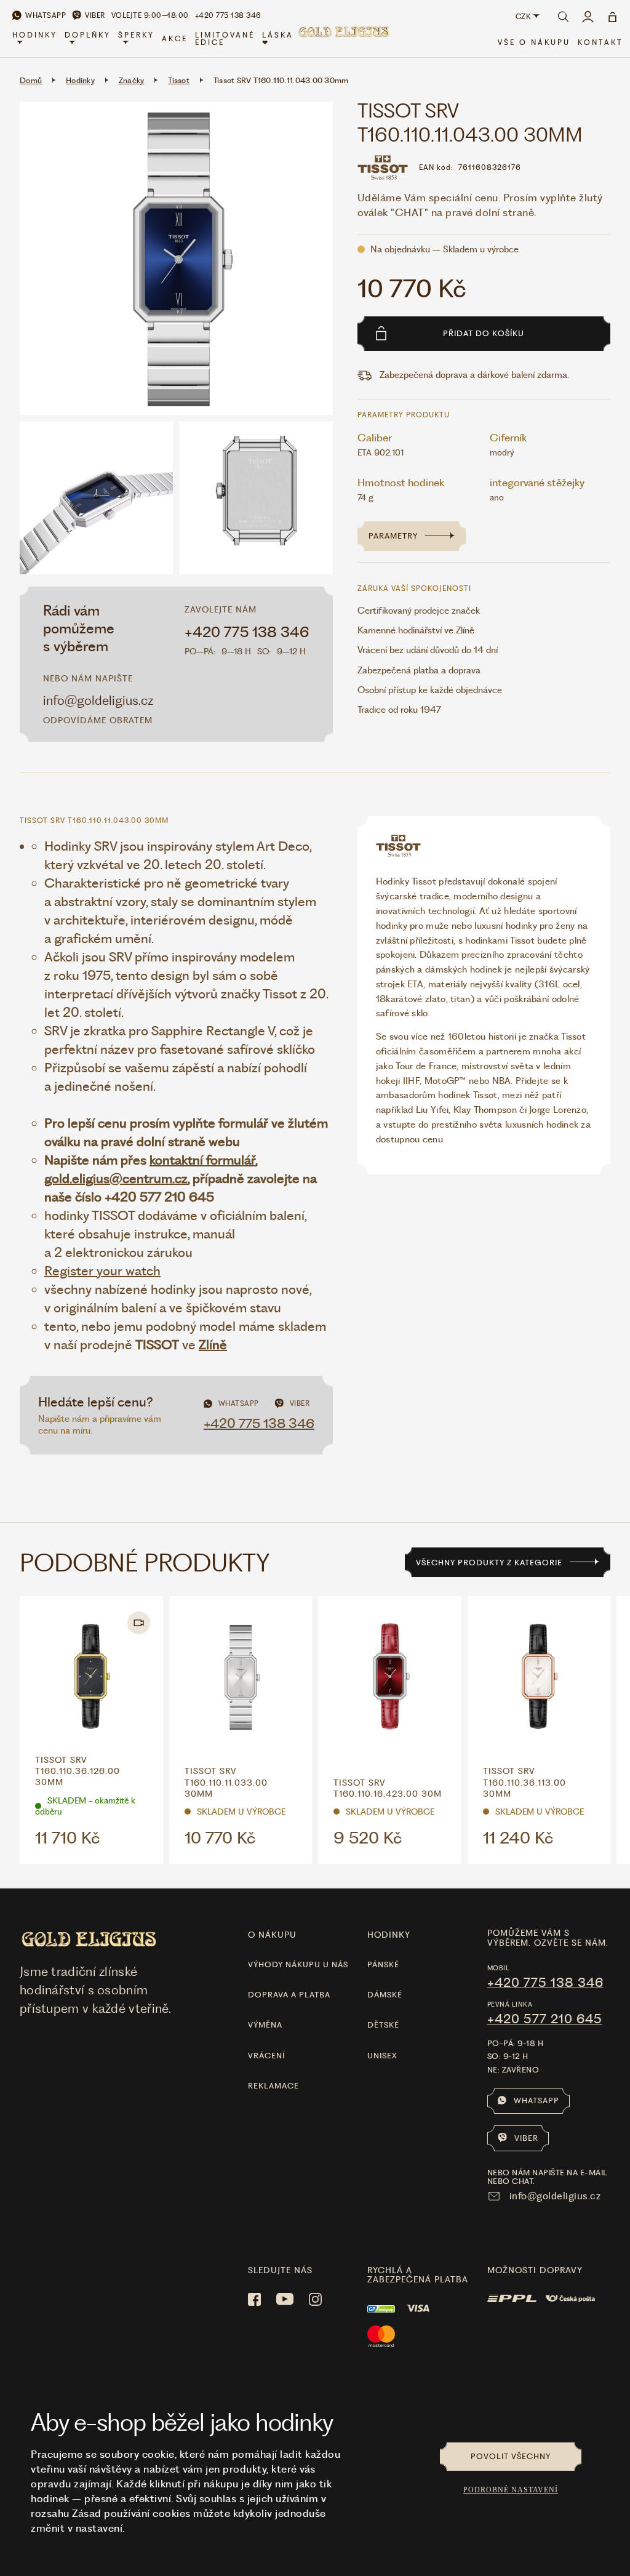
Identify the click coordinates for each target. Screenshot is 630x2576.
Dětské (383, 2025)
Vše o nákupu (534, 42)
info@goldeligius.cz (98, 700)
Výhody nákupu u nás (298, 1964)
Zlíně (213, 1345)
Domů (31, 80)
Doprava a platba (289, 1995)
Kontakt (600, 42)
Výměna (265, 2025)
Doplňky (88, 35)
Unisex (382, 2056)
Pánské (383, 1964)
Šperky (136, 35)
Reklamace (273, 2086)
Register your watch (102, 1271)
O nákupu (272, 1935)
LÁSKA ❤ (278, 39)
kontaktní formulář (202, 1160)
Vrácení (266, 2056)
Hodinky (35, 35)
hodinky (389, 1935)
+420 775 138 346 (247, 632)
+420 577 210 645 (545, 2019)
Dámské (385, 1995)
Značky (132, 80)
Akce (175, 39)
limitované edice (225, 39)
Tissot (179, 80)
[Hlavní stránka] (343, 39)
